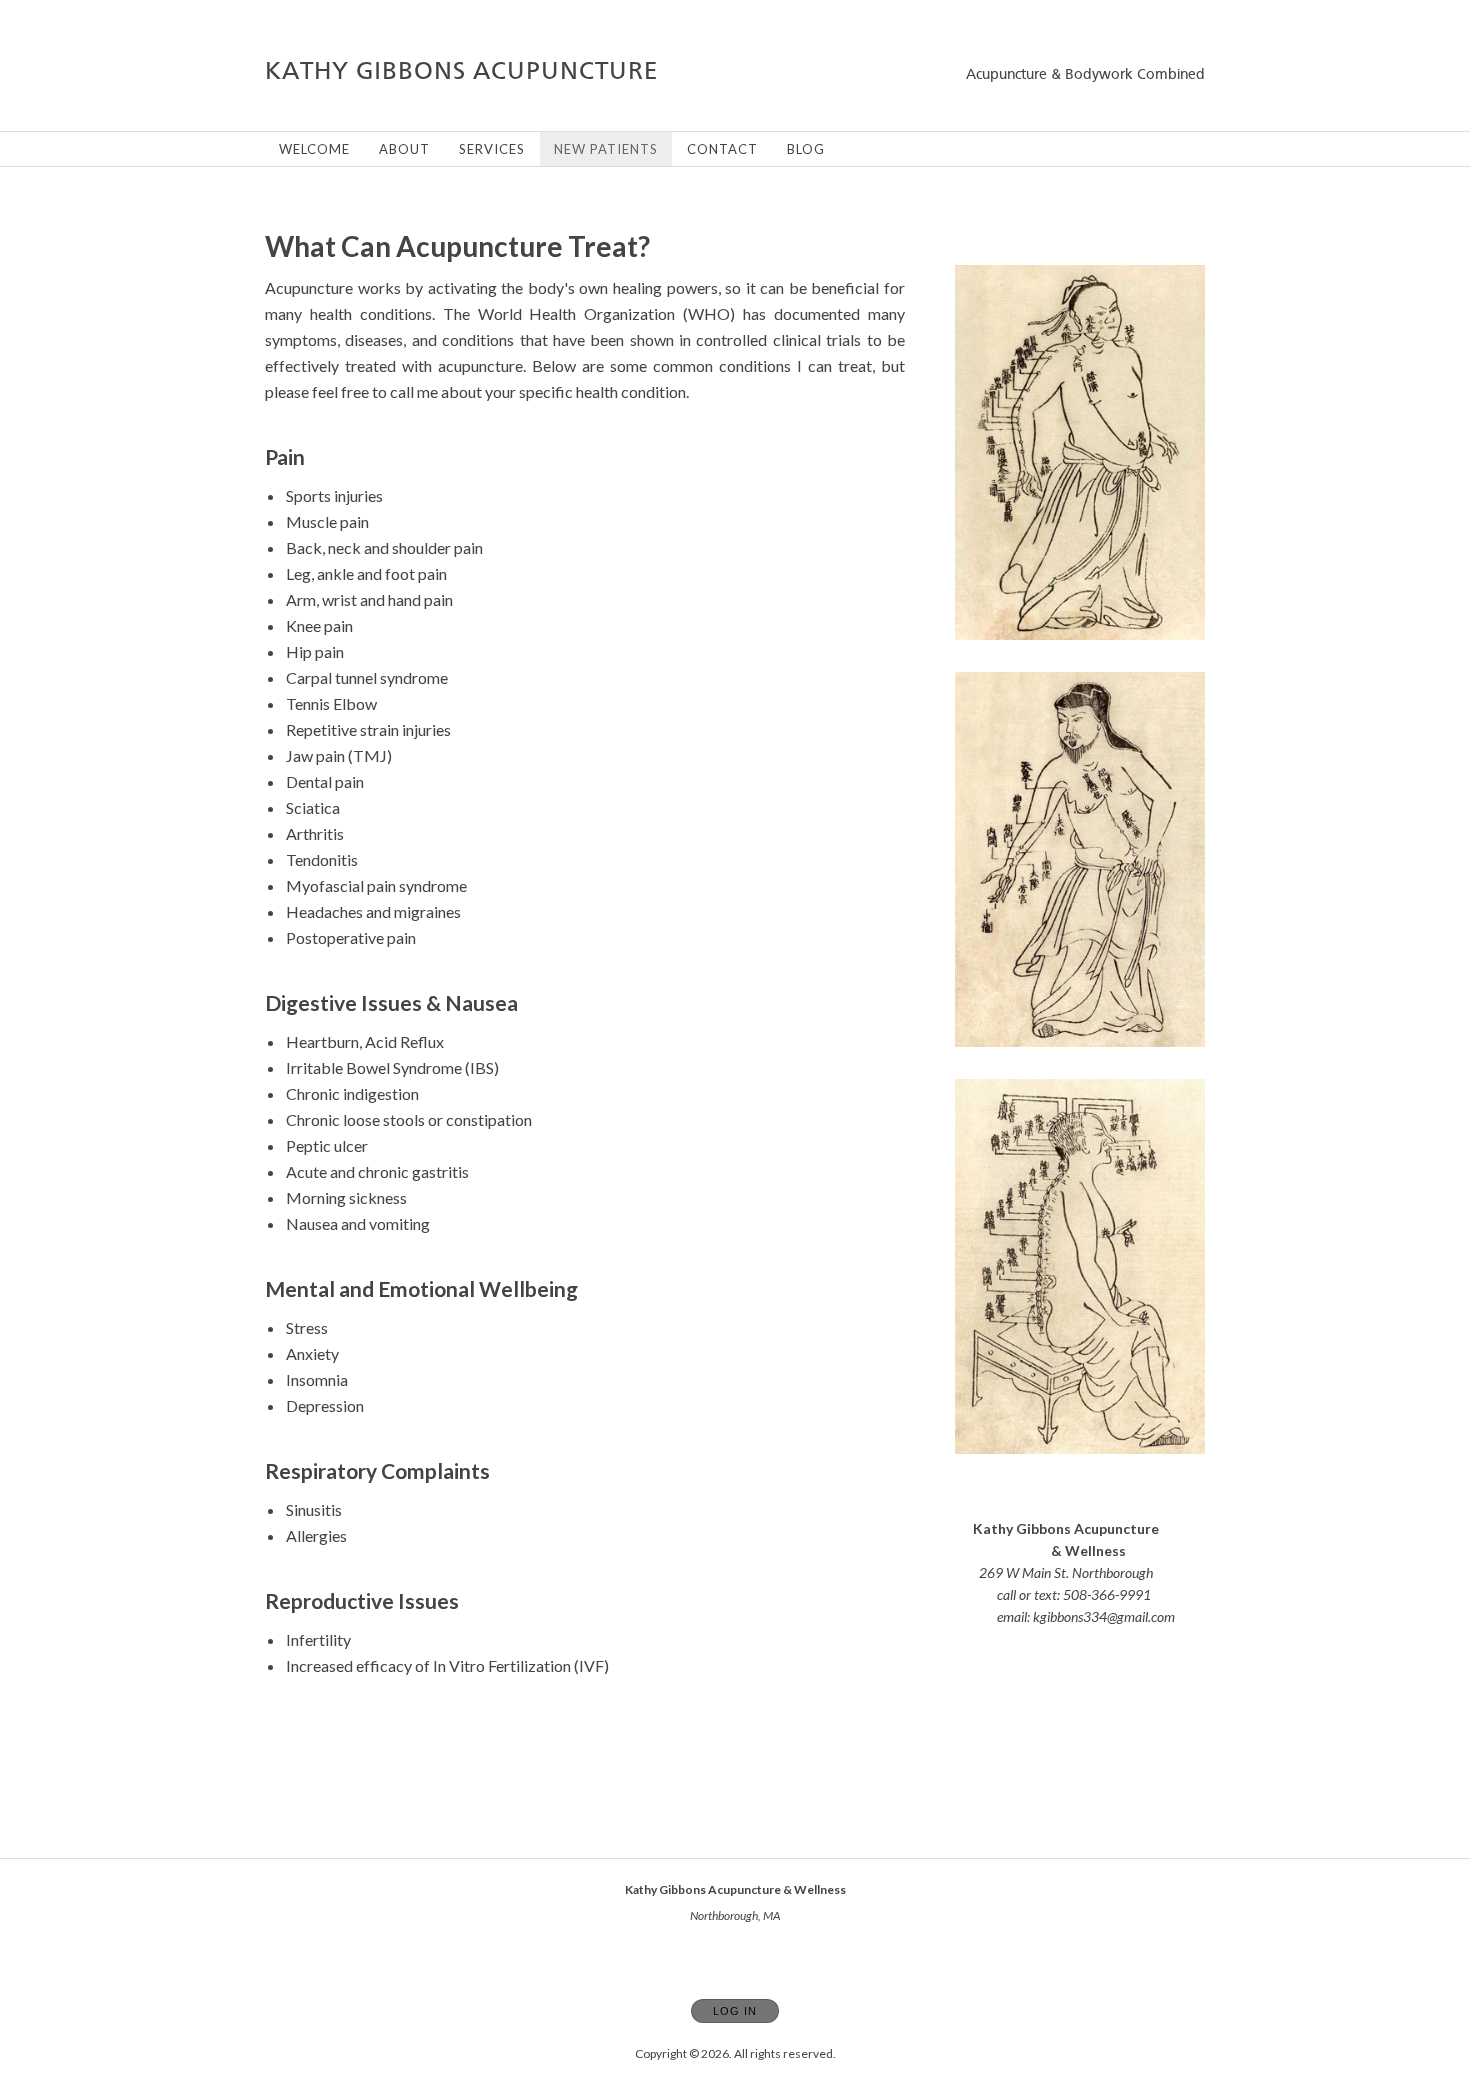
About (404, 149)
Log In (735, 2011)
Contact (722, 149)
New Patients (606, 149)
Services (492, 149)
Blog (806, 149)
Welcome (314, 149)
